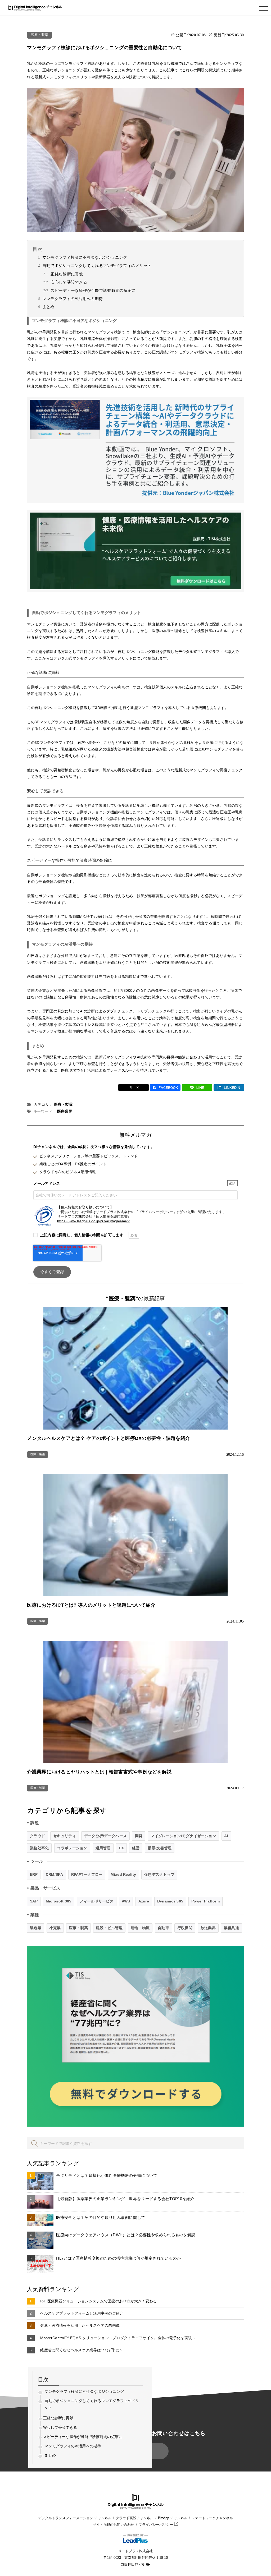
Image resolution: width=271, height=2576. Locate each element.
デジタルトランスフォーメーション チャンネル (75, 2518)
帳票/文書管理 (160, 1848)
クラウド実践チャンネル (135, 2518)
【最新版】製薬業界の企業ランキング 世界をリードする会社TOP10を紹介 (125, 2199)
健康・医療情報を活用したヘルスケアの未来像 (80, 2325)
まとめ (48, 307)
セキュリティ (65, 1836)
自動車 (163, 1928)
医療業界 (65, 1111)
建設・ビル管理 (109, 1928)
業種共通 (231, 1928)
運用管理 (103, 1848)
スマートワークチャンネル (212, 2518)
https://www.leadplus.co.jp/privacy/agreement (93, 1221)
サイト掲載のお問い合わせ (114, 2525)
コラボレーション (72, 1848)
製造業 (36, 1928)
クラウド (37, 1836)
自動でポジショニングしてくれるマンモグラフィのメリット (97, 266)
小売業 (55, 1928)
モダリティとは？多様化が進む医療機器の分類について (107, 2175)
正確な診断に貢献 (67, 274)
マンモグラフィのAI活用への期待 (73, 299)
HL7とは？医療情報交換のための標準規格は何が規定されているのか (118, 2258)
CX (121, 1848)
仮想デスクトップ (159, 1874)
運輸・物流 (140, 1928)
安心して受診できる (69, 282)
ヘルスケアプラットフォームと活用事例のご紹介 (82, 2313)
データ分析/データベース (105, 1836)
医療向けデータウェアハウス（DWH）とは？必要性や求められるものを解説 (126, 2235)
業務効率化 (39, 1848)
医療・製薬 (39, 35)
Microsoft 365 (59, 1901)
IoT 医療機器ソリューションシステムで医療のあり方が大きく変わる (98, 2301)
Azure (144, 1901)
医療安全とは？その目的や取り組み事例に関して (101, 2217)
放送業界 (208, 1928)
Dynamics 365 (170, 1901)
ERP (34, 1874)
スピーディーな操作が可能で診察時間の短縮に (93, 290)
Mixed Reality (123, 1874)
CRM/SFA (54, 1874)
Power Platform (205, 1901)
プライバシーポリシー (156, 2525)
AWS (126, 1901)
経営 (136, 1848)
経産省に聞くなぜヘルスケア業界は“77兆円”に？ (82, 2350)
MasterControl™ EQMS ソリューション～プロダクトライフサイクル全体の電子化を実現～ (118, 2338)
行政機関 (185, 1928)
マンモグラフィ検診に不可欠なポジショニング (85, 257)
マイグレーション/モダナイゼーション (183, 1836)
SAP (34, 1901)
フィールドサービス (96, 1901)
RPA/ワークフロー (87, 1874)
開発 (139, 1836)
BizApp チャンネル (173, 2518)
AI (226, 1836)
